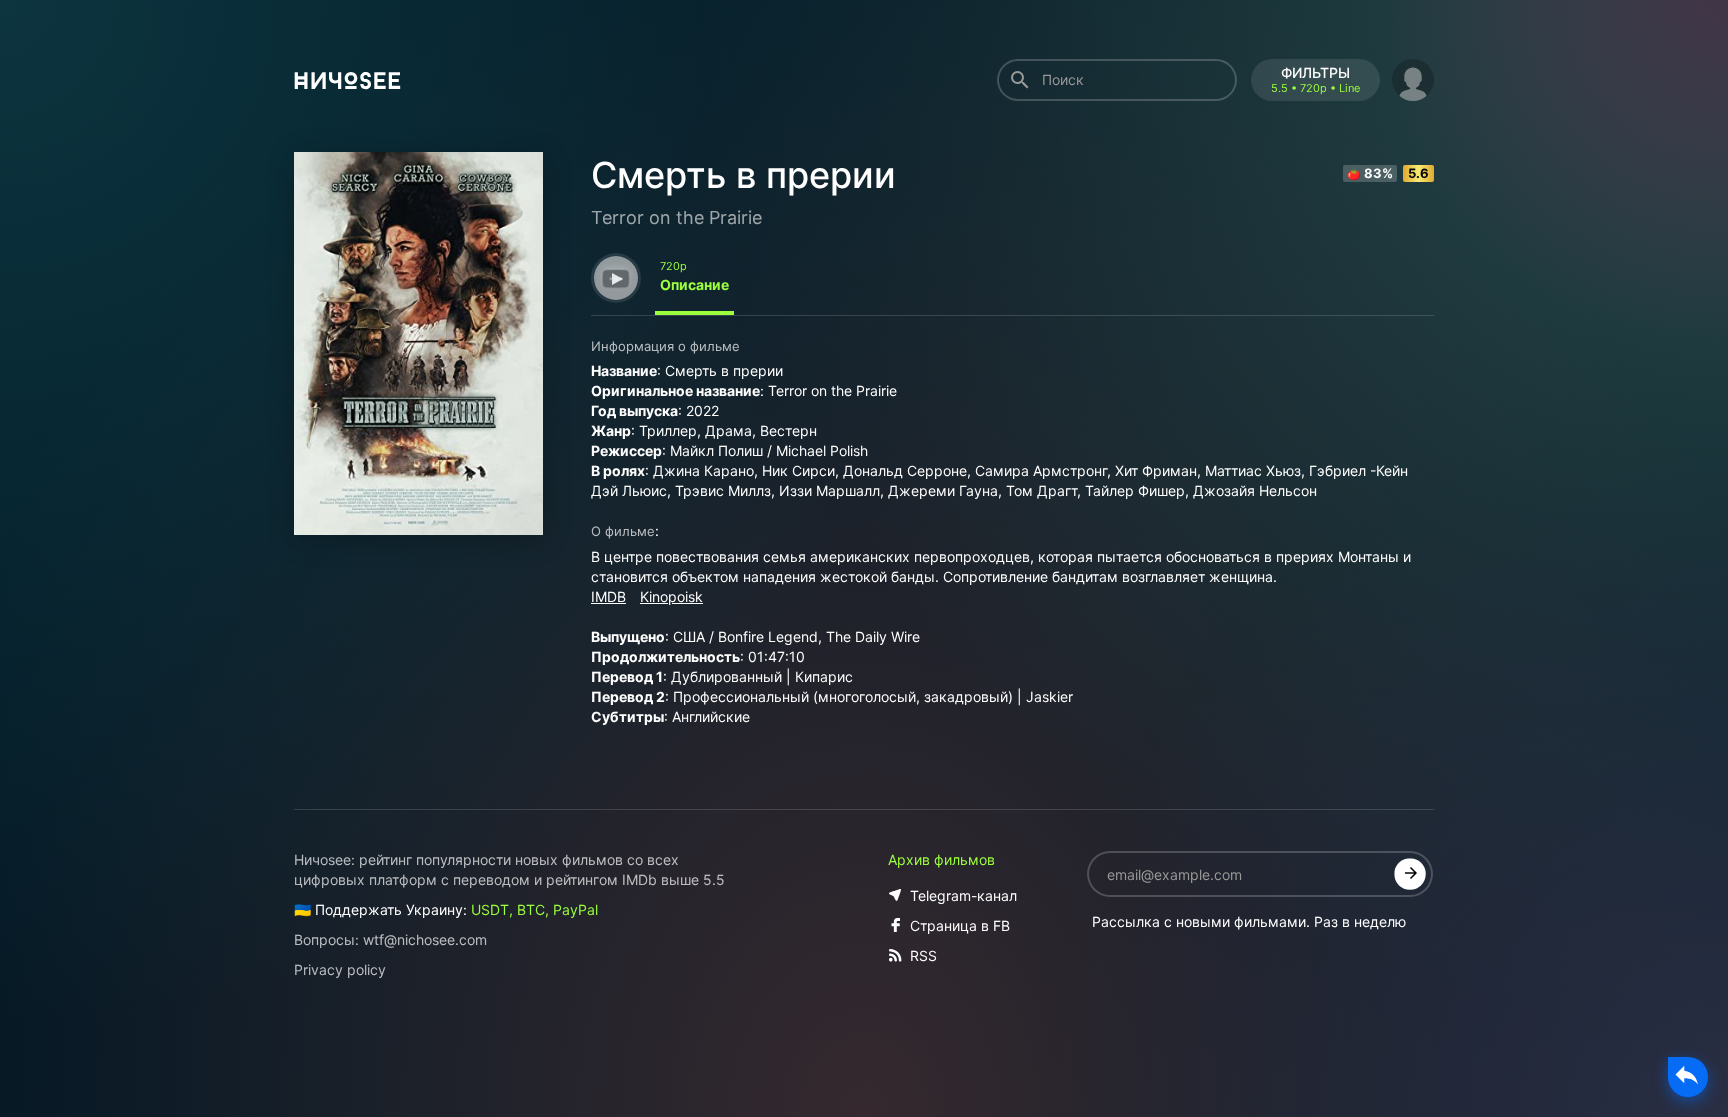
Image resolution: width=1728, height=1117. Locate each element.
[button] (1413, 77)
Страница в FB (960, 925)
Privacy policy (340, 969)
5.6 (1418, 173)
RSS (923, 955)
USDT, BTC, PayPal (534, 909)
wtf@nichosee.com (425, 939)
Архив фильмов (941, 859)
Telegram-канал (963, 895)
